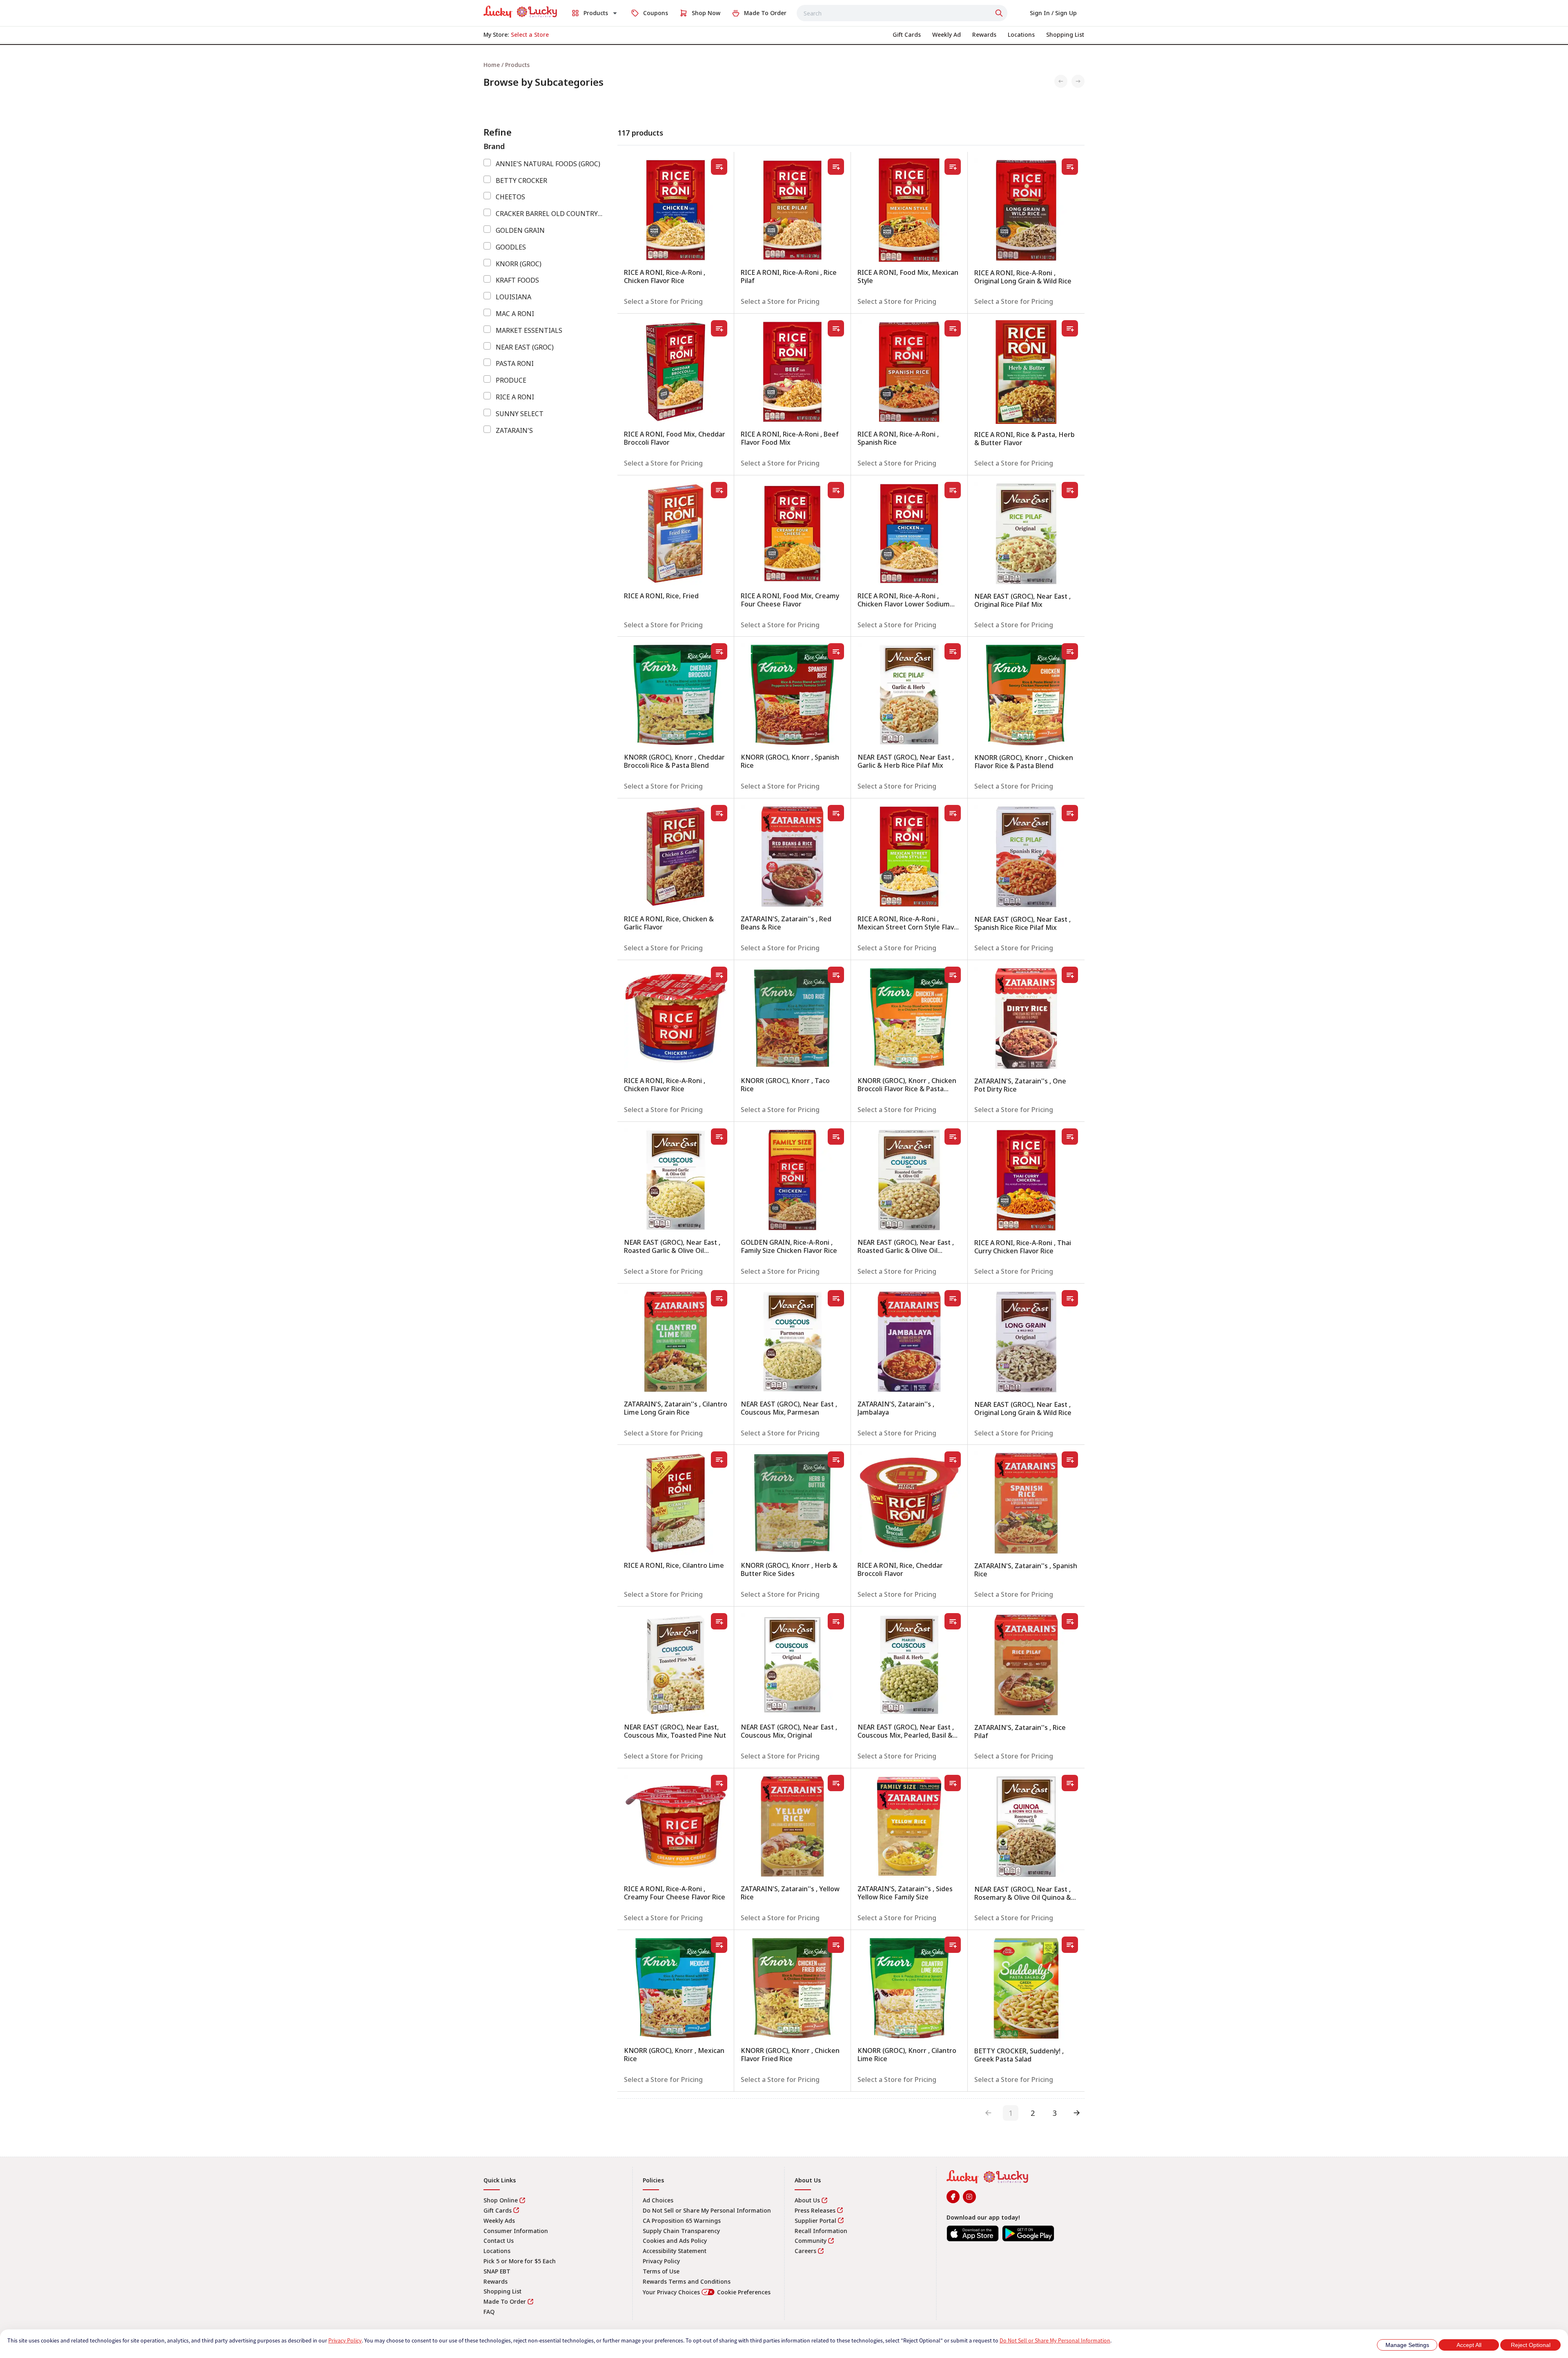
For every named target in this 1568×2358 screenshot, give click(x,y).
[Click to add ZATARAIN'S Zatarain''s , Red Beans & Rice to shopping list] (836, 813)
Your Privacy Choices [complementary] (707, 2292)
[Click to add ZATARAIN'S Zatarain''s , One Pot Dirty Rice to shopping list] (1070, 975)
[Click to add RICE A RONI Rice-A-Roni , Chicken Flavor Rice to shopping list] (719, 167)
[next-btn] (1077, 2113)
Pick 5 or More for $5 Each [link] (520, 2261)
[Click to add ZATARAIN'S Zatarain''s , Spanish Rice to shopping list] (1070, 1460)
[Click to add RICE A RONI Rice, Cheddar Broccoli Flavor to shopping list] (953, 1460)
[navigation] (784, 65)
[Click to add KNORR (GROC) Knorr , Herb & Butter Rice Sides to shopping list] (836, 1460)
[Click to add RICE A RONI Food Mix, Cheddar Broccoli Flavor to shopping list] (719, 328)
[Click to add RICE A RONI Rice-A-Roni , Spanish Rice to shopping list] (953, 328)
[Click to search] (1000, 13)
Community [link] (811, 2241)
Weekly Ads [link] (499, 2221)
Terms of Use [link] (661, 2271)
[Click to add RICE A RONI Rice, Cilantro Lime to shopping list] (719, 1460)
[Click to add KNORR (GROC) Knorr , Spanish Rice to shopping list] (836, 651)
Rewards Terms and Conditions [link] (687, 2281)
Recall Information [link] (821, 2231)
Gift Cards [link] (498, 2210)
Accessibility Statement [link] (675, 2251)
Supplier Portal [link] (815, 2221)
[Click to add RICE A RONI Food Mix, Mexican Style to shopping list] (953, 167)
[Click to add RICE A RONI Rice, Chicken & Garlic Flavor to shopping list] (719, 813)
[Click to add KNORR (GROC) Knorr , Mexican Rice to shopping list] (719, 1945)
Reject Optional (1531, 2345)
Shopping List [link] (502, 2291)
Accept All (1469, 2345)
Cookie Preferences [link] (744, 2292)
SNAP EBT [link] (497, 2271)
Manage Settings (1407, 2345)
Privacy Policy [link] (661, 2261)
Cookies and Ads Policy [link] (675, 2241)
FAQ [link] (489, 2312)
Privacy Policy (345, 2340)
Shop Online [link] (501, 2200)
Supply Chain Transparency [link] (681, 2231)
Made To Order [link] (505, 2301)
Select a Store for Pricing (663, 301)
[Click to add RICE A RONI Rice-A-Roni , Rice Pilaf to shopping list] (836, 167)
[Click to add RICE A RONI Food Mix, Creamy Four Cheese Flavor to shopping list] (836, 490)
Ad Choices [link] (658, 2200)
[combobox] (902, 13)
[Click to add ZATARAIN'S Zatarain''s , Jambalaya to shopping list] (953, 1298)
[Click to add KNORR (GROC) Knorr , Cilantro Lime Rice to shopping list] (953, 1945)
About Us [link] (807, 2200)
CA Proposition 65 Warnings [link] (682, 2221)
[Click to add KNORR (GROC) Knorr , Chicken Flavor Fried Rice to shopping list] (836, 1945)
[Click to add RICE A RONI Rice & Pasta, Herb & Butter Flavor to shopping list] (1070, 328)
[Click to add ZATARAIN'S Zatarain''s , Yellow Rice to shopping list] (836, 1783)
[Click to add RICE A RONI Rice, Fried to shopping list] (719, 490)
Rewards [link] (496, 2281)
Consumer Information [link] (516, 2231)
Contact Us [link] (499, 2241)
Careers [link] (805, 2251)
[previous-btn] (989, 2113)
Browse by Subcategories (543, 82)
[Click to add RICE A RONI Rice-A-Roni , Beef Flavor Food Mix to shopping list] (836, 328)
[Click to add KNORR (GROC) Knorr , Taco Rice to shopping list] (836, 975)
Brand (494, 146)
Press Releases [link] (815, 2210)
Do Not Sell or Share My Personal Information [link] (707, 2210)
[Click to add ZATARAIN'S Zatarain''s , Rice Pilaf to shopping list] (1070, 1621)
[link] (520, 12)
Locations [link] (497, 2251)
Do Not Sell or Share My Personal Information (1055, 2340)
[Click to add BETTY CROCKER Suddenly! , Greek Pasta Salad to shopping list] (1070, 1945)
